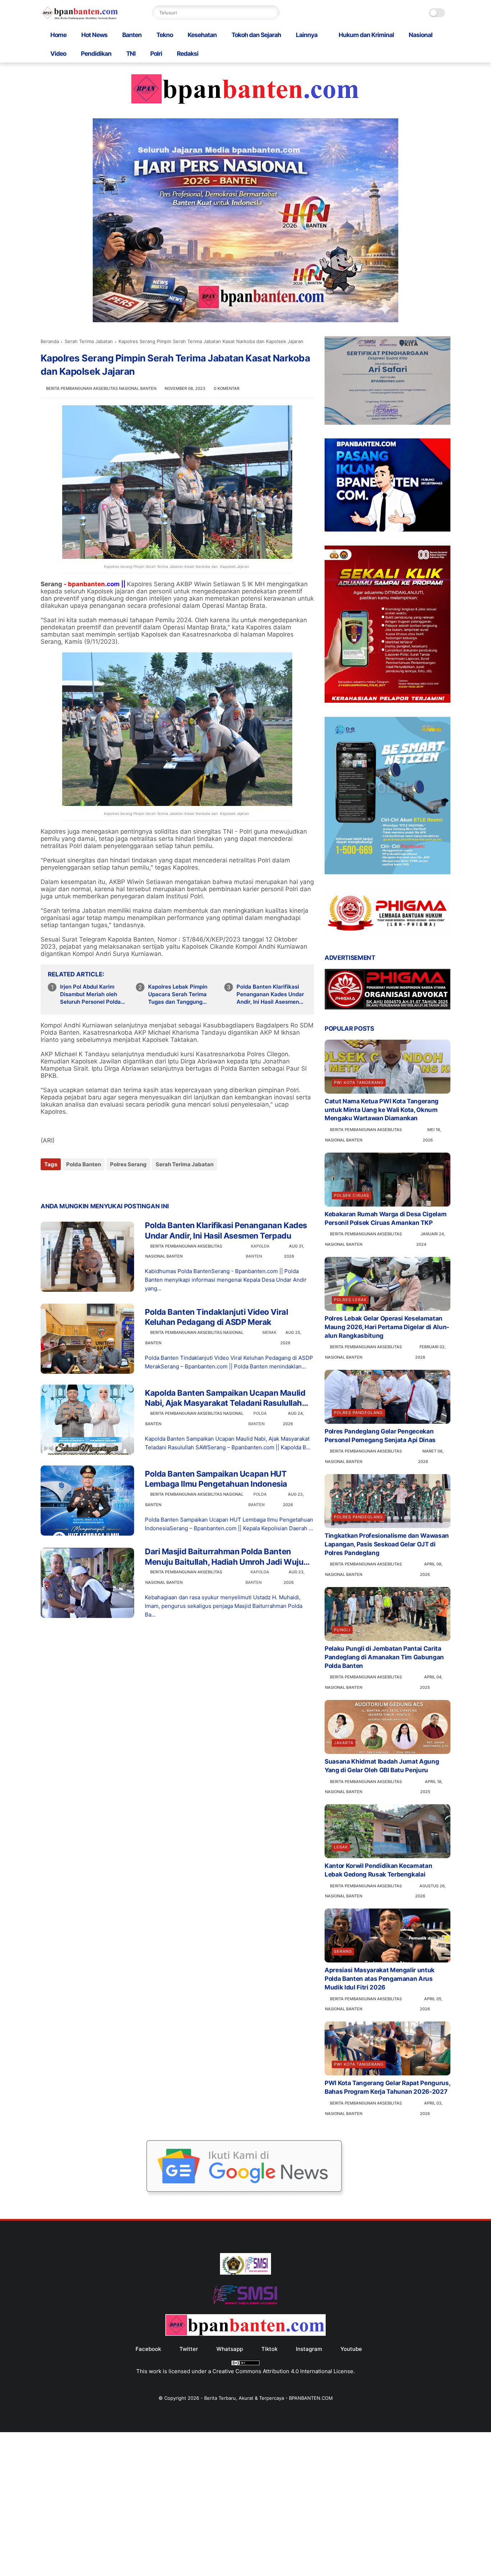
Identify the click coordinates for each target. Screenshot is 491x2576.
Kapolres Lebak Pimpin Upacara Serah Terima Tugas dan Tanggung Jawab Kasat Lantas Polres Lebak (178, 994)
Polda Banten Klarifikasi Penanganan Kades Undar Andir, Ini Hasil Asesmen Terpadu (270, 994)
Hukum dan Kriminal (366, 35)
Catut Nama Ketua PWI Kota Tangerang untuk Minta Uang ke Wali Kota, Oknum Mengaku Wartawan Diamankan (382, 1110)
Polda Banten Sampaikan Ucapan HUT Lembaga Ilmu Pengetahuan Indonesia (216, 1479)
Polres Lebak (350, 1300)
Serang (343, 1951)
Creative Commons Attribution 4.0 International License (283, 2371)
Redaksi (188, 54)
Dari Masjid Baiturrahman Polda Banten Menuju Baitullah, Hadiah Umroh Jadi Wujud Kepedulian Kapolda (227, 1557)
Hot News (94, 35)
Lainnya (307, 35)
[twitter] (61, 1184)
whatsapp (230, 2349)
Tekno (165, 35)
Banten (132, 35)
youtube (351, 2349)
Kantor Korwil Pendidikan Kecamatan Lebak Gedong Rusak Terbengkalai (378, 1870)
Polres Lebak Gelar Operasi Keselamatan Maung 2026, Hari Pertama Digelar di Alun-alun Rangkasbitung (387, 1327)
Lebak (341, 1847)
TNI (131, 54)
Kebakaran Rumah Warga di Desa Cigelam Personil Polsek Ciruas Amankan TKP (386, 1218)
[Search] (272, 13)
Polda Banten (84, 1164)
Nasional (421, 35)
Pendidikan (96, 54)
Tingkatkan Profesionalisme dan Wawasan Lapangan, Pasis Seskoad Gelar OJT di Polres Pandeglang (387, 1544)
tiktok (269, 2349)
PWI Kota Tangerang (359, 1082)
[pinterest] (90, 1184)
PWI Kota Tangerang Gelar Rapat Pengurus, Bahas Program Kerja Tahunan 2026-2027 (387, 2087)
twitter (189, 2349)
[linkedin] (104, 1184)
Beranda (50, 341)
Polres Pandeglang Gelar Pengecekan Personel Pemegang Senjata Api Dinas (380, 1436)
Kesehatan (202, 35)
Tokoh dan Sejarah (256, 35)
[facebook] (47, 1184)
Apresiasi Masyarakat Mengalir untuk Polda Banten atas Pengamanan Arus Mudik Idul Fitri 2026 (380, 1979)
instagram (309, 2349)
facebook (148, 2349)
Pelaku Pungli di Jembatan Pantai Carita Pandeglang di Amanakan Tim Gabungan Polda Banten (384, 1657)
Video (58, 54)
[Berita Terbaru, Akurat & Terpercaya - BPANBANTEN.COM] (80, 18)
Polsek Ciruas (352, 1195)
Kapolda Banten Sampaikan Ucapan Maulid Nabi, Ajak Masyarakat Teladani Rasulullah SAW (225, 1398)
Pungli (342, 1630)
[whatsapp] (76, 1184)
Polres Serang (128, 1164)
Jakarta (344, 1743)
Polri (156, 54)
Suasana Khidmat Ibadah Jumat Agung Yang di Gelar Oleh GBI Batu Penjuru (382, 1766)
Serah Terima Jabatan (89, 341)
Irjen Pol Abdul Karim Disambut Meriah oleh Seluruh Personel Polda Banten (90, 994)
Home (58, 35)
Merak (269, 1332)
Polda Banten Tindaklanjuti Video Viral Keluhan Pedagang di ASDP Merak (216, 1317)
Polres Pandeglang (358, 1413)
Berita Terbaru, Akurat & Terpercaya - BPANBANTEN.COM (269, 2398)
